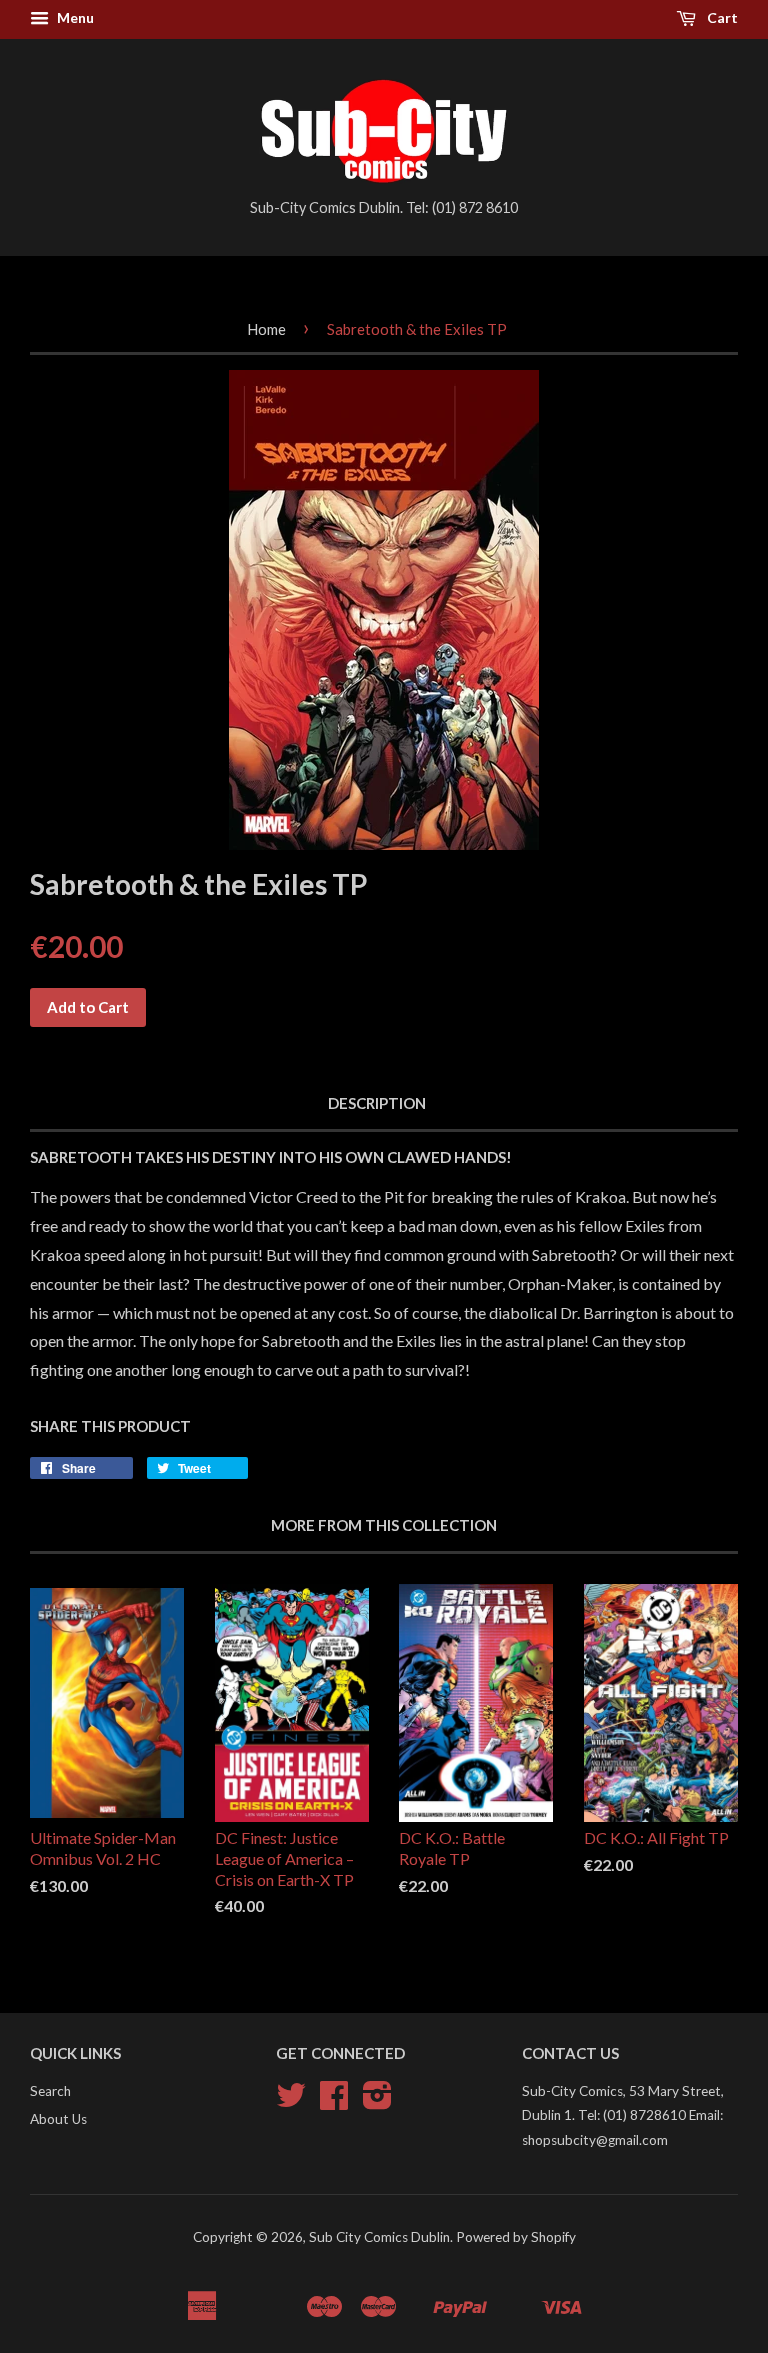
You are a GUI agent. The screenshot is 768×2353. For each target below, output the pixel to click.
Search (50, 2091)
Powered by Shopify (516, 2237)
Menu (74, 17)
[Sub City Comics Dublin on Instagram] (377, 2102)
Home (266, 329)
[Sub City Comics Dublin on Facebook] (334, 2102)
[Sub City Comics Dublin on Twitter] (291, 2102)
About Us (58, 2119)
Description (377, 1103)
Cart (721, 17)
